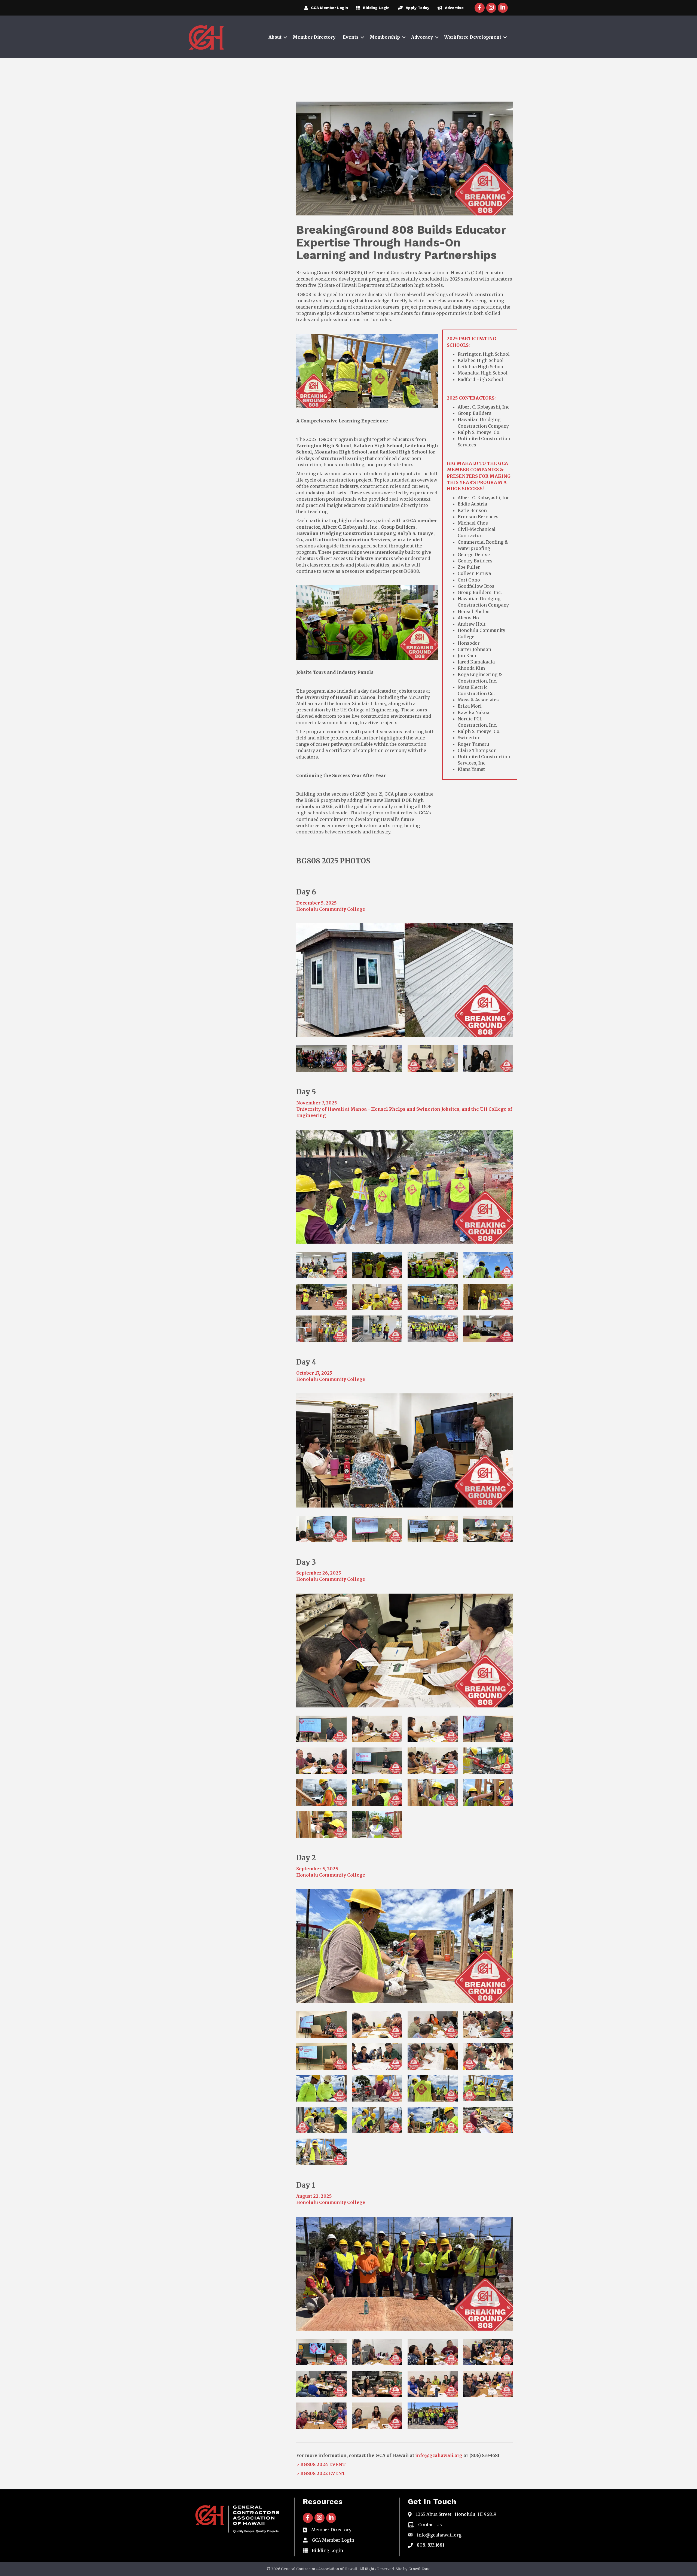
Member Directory (314, 37)
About (275, 37)
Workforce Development (473, 37)
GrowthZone (419, 2569)
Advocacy (422, 37)
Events (351, 37)
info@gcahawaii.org (439, 2455)
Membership (385, 37)
